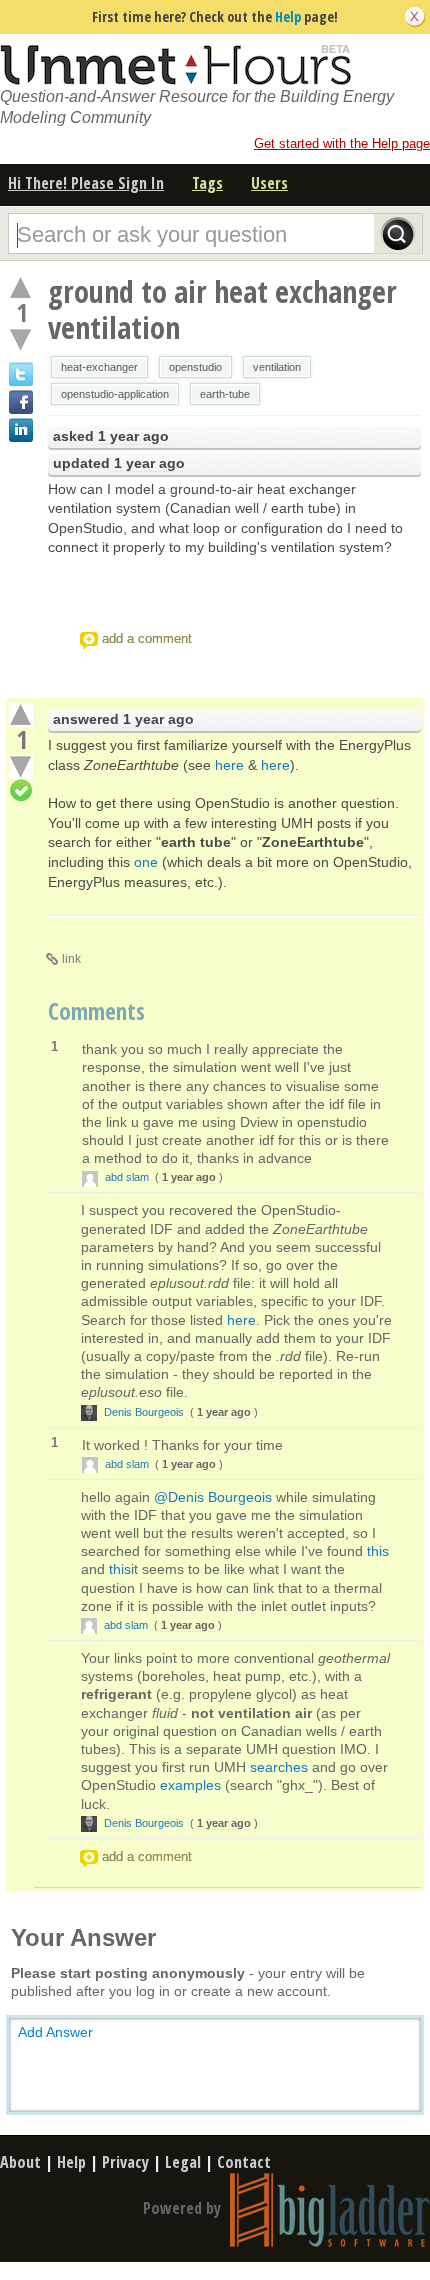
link (71, 959)
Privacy (125, 2162)
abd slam (127, 1177)
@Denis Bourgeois (213, 1497)
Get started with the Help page (342, 143)
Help (288, 16)
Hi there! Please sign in (86, 183)
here (229, 765)
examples (190, 1785)
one (146, 862)
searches (279, 1767)
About (20, 2162)
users (269, 183)
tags (207, 183)
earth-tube (225, 394)
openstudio (195, 367)
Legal (183, 2162)
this (378, 1551)
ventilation (277, 367)
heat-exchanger (99, 367)
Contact (244, 2162)
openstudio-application (115, 394)
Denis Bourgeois (144, 1412)
